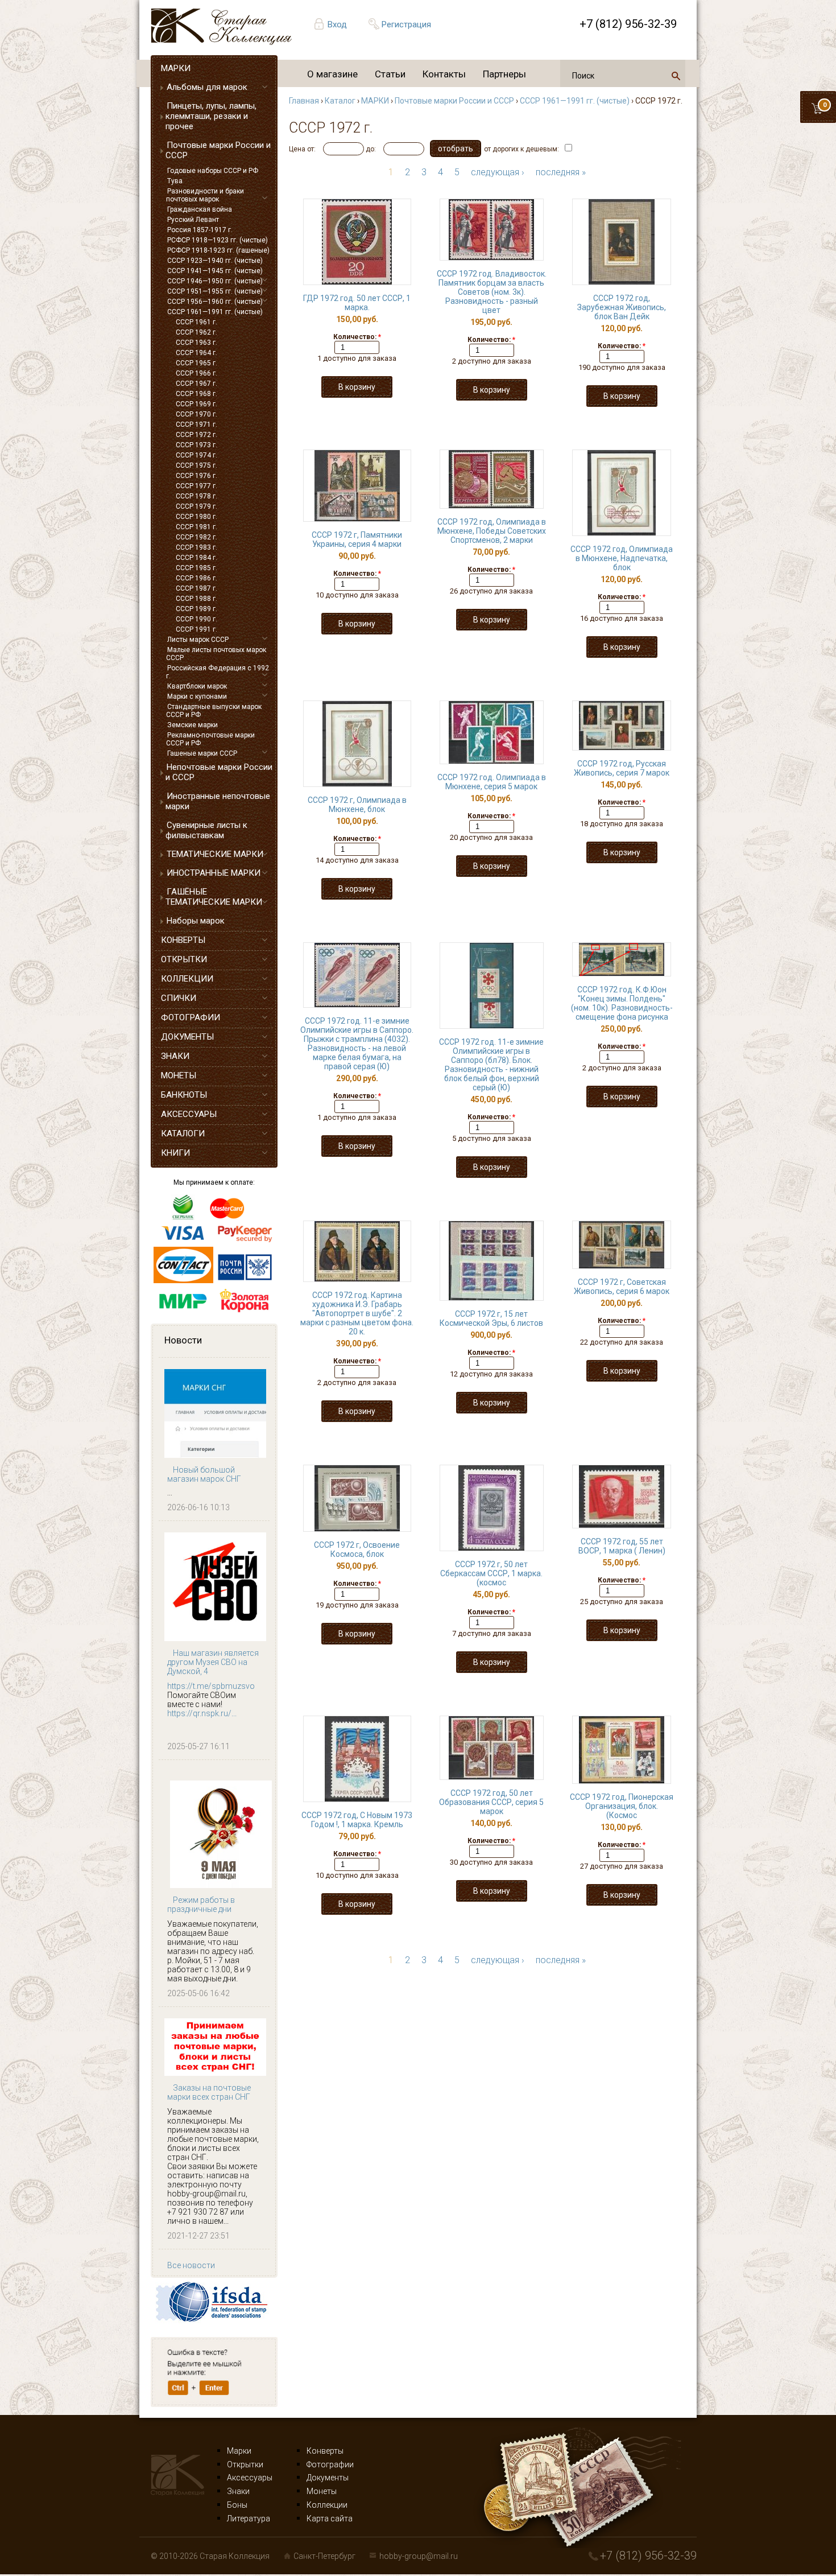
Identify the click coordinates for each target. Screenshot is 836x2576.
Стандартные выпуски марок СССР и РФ (214, 711)
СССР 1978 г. (196, 496)
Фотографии (330, 2464)
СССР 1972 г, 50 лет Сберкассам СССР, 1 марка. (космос (491, 1573)
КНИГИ (175, 1153)
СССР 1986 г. (196, 578)
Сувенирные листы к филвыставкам (206, 830)
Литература (249, 2519)
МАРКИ (176, 68)
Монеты (322, 2491)
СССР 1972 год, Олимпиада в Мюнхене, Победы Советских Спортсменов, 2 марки (492, 531)
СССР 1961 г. (196, 322)
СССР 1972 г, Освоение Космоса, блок (357, 1549)
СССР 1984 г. (196, 558)
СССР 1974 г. (196, 455)
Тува (175, 181)
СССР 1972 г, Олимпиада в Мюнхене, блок (357, 805)
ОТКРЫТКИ (184, 959)
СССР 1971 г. (196, 424)
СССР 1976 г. (196, 476)
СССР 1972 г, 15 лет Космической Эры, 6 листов (491, 1318)
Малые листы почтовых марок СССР (216, 654)
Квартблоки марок (197, 686)
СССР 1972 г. (196, 435)
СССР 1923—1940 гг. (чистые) (215, 261)
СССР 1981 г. (196, 527)
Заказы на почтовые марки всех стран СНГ (209, 2092)
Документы (328, 2478)
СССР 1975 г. (196, 465)
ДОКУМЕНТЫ (187, 1037)
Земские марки (193, 725)
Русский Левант (193, 220)
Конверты (325, 2451)
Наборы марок (196, 921)
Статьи (390, 74)
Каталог (340, 101)
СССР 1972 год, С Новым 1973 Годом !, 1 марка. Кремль (357, 1820)
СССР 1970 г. (196, 414)
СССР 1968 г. (196, 394)
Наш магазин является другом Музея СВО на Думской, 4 (213, 1662)
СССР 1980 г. (196, 517)
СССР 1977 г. (196, 486)
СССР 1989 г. (196, 609)
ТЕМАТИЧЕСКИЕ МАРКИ (215, 854)
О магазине (332, 74)
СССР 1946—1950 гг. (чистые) (215, 281)
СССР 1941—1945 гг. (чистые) (215, 271)
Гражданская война (200, 209)
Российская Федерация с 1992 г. (218, 672)
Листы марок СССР (198, 640)
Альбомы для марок (207, 87)
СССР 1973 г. (196, 445)
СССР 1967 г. (196, 384)
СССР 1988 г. (196, 599)
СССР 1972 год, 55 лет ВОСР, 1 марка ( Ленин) (622, 1546)
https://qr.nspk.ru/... (202, 1713)
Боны (237, 2505)
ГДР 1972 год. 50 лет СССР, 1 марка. (357, 303)
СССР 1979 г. (196, 506)
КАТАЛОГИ (183, 1134)
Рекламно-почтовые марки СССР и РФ (210, 739)
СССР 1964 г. (196, 353)
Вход (337, 24)
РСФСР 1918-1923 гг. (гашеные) (218, 250)
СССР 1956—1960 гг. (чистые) (215, 302)
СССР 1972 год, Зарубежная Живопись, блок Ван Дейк (622, 307)
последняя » (561, 172)
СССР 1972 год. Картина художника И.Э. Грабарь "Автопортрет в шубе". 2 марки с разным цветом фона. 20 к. (357, 1313)
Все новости (191, 2265)
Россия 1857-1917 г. (200, 230)
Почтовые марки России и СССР (218, 150)
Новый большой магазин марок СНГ (204, 1474)
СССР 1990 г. (196, 619)
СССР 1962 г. (196, 332)
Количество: (357, 337)
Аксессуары (250, 2478)
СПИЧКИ (179, 998)
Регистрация (406, 24)
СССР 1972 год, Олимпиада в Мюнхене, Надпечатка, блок (622, 558)
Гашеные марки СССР (202, 753)
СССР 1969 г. (196, 404)
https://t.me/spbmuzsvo (211, 1686)
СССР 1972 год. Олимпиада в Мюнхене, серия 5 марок (492, 782)
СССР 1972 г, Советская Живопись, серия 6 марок (622, 1287)
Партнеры (504, 74)
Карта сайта (330, 2519)
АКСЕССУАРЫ (189, 1114)
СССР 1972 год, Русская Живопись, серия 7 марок (622, 768)
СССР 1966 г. (196, 373)
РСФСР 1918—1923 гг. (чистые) (218, 240)
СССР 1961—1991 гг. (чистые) (215, 312)
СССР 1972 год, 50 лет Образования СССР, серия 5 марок (491, 1802)
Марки (239, 2451)
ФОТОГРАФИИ (191, 1017)
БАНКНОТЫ (184, 1095)
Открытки (245, 2464)
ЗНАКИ (175, 1056)
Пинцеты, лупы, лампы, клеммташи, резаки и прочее (211, 116)
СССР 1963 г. (196, 343)
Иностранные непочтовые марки (218, 801)
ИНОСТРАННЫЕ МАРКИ (214, 873)
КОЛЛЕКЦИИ (187, 979)
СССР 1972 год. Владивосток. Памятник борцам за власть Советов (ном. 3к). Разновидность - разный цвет (492, 292)
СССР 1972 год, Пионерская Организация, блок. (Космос (622, 1806)
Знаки (238, 2491)
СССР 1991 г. (196, 629)
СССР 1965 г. (196, 363)
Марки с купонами (197, 696)
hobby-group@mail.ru (419, 2556)
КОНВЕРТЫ (183, 940)
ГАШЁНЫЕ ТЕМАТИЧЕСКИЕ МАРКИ (214, 897)
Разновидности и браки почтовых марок (205, 195)
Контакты (444, 74)
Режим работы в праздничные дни (201, 1905)
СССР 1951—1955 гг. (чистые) (215, 291)
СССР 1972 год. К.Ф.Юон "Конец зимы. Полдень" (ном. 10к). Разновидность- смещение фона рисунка (622, 1003)
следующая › (498, 172)
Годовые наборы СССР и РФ (213, 171)
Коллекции (327, 2505)
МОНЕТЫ (179, 1075)
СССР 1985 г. (196, 568)
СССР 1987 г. (196, 588)
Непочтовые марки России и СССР (219, 772)
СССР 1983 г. (196, 547)
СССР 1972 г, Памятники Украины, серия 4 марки (357, 539)
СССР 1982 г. (196, 537)
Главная (304, 101)
